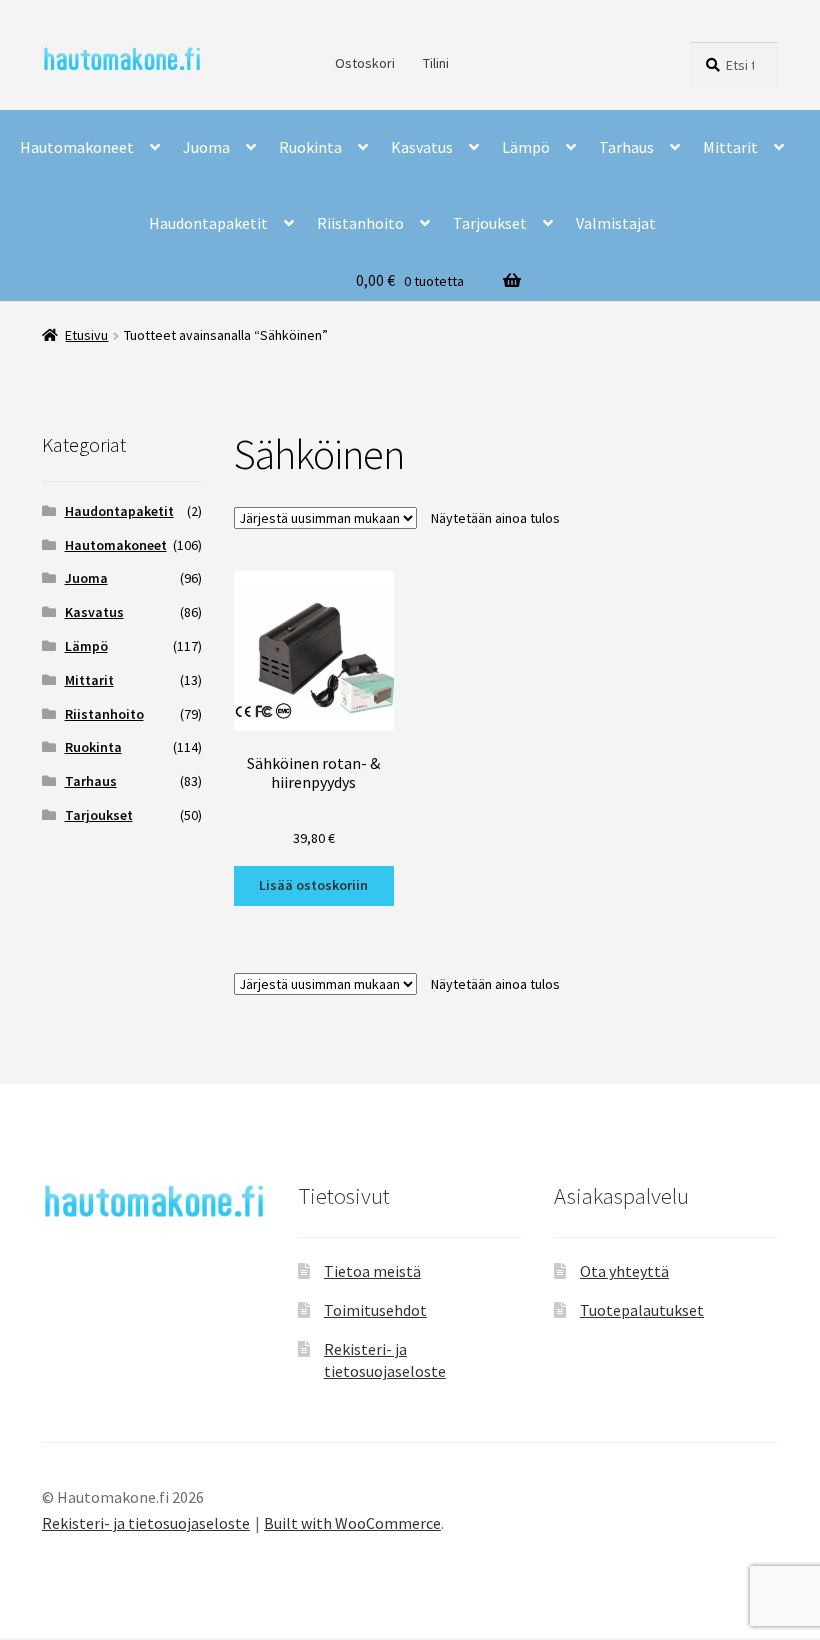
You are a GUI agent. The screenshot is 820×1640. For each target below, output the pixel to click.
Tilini (436, 63)
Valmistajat (616, 223)
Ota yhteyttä (624, 1271)
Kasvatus (422, 147)
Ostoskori (365, 63)
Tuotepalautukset (642, 1310)
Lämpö (526, 147)
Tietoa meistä (372, 1271)
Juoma (206, 147)
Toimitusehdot (375, 1310)
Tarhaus (626, 147)
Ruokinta (310, 147)
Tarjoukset (490, 223)
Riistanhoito (360, 223)
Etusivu (86, 335)
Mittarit (730, 147)
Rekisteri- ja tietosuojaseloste (146, 1523)
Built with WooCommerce (352, 1523)
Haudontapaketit (208, 223)
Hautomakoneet (77, 147)
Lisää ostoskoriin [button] (313, 885)
